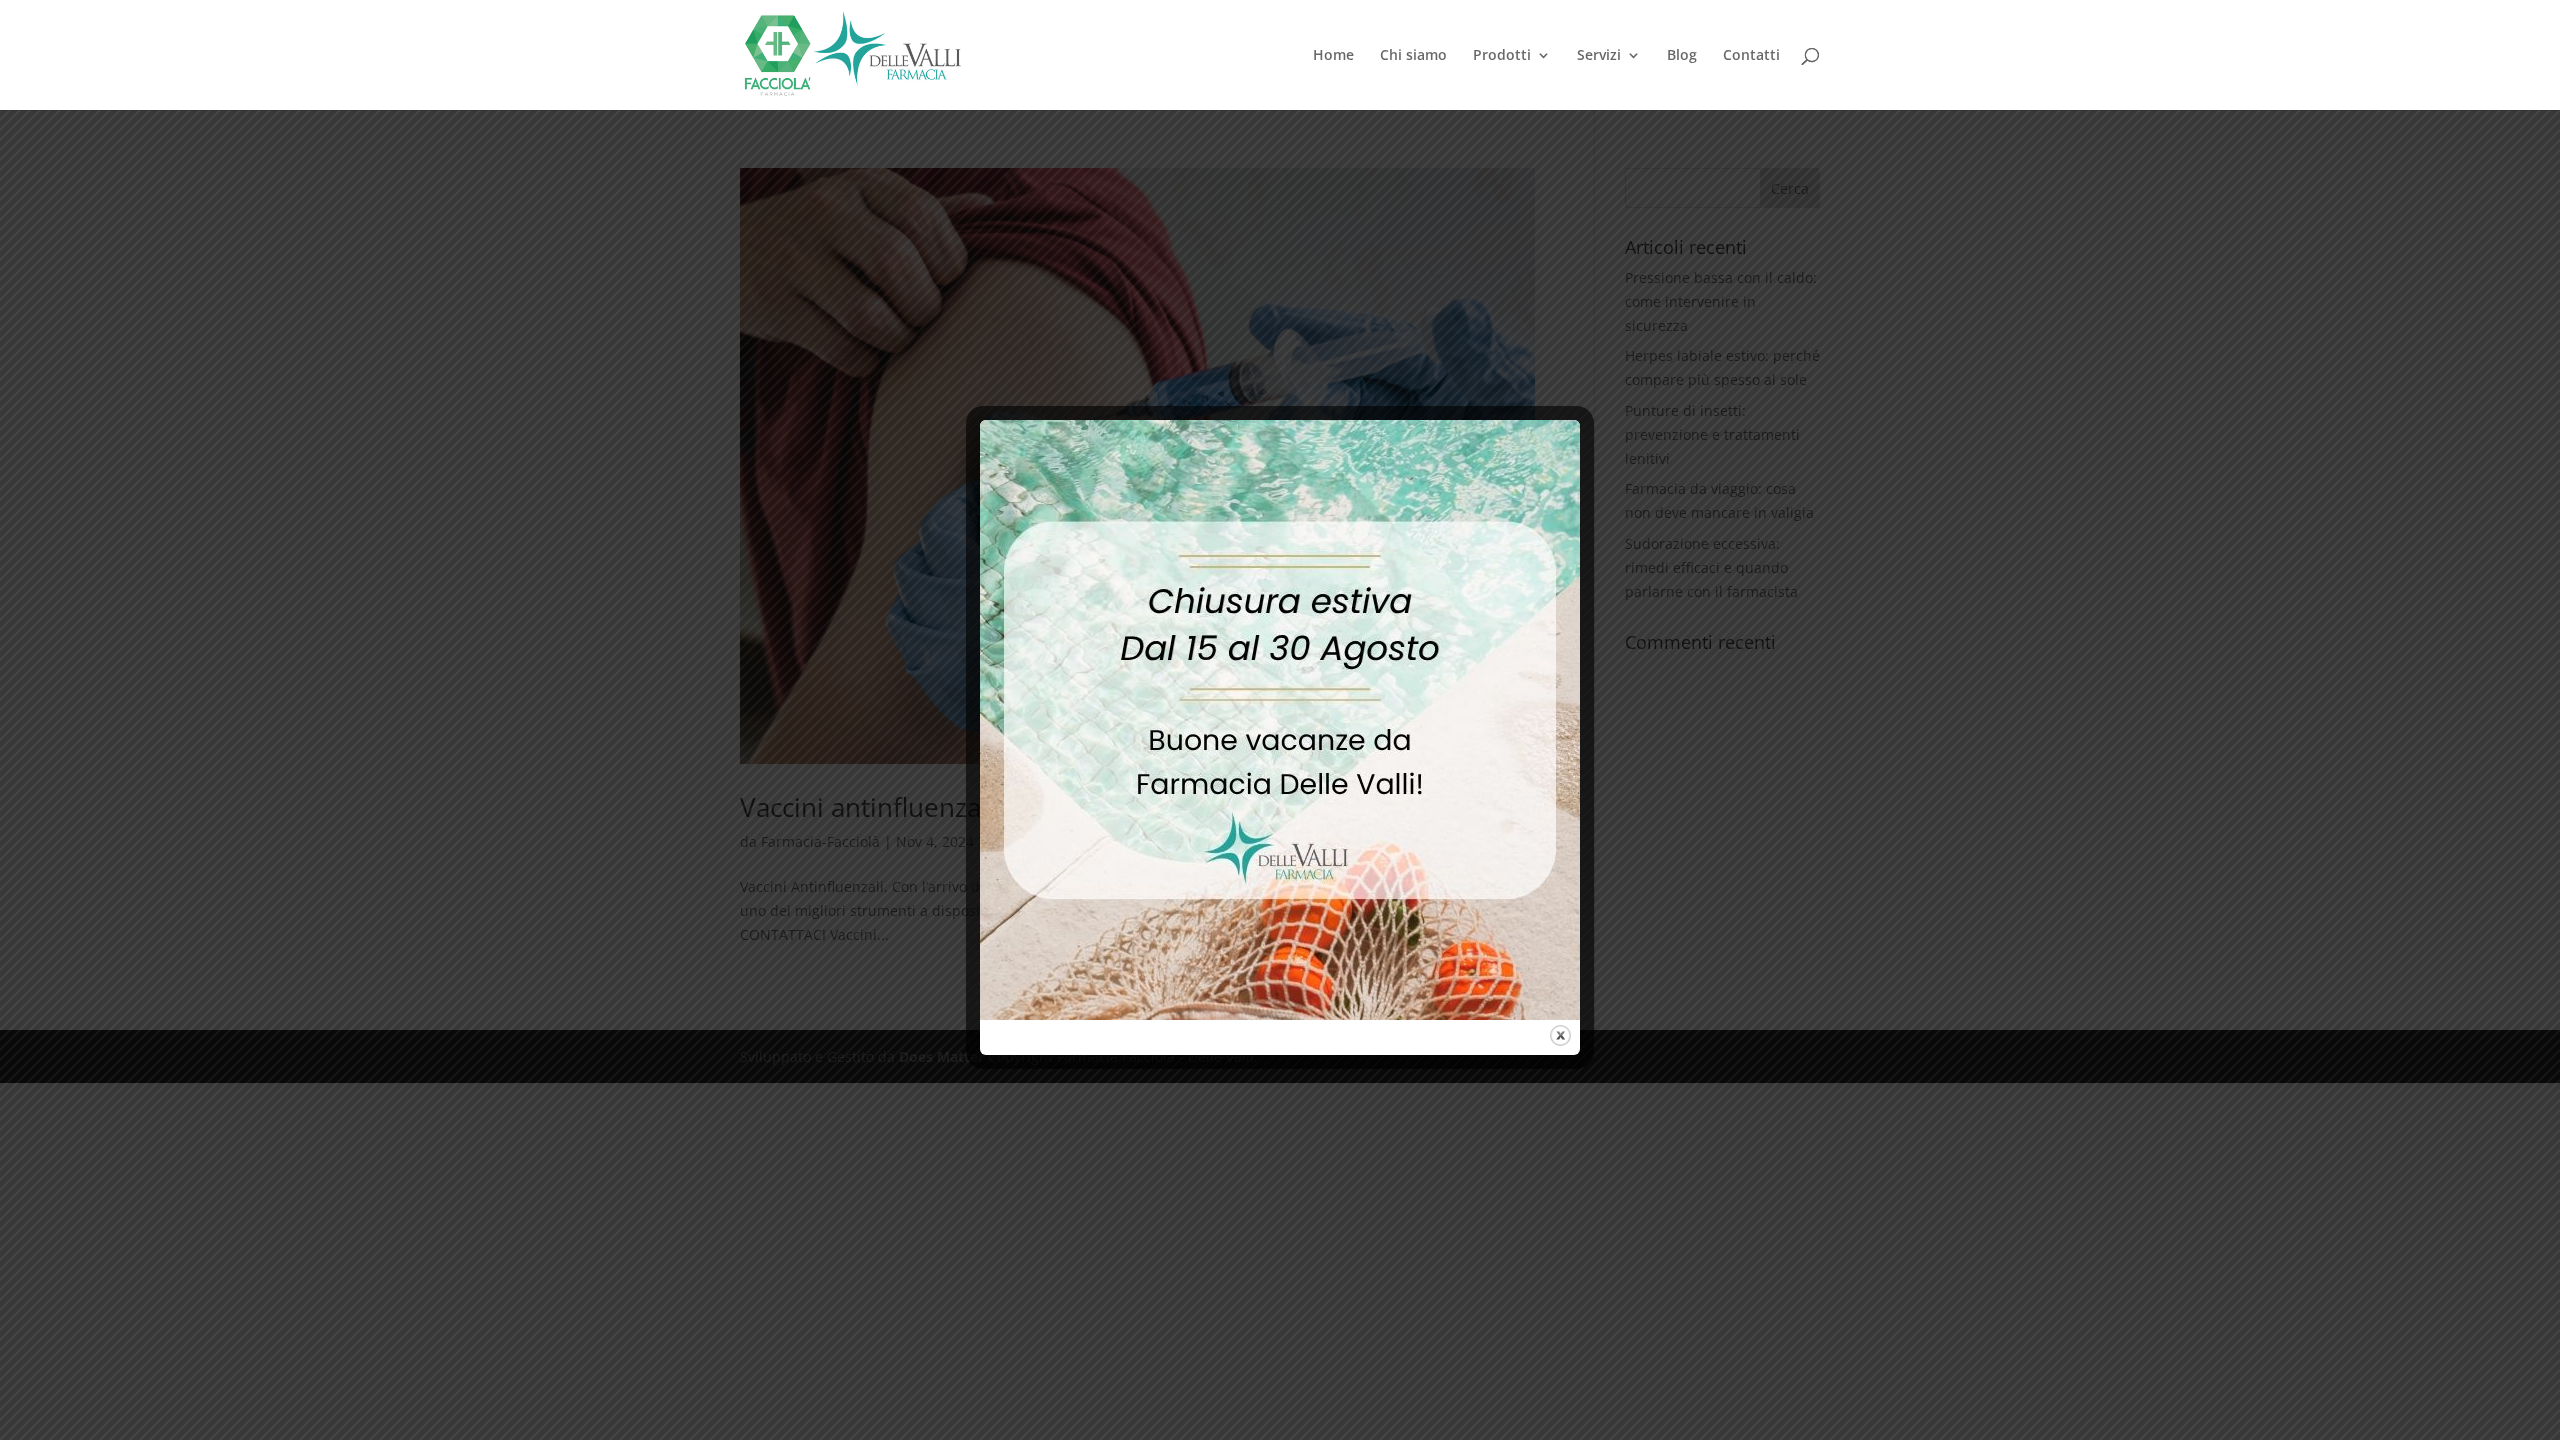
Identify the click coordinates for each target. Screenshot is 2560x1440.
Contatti (1751, 56)
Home (1333, 56)
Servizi (1599, 56)
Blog (1682, 56)
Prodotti (1502, 56)
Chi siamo (1413, 56)
